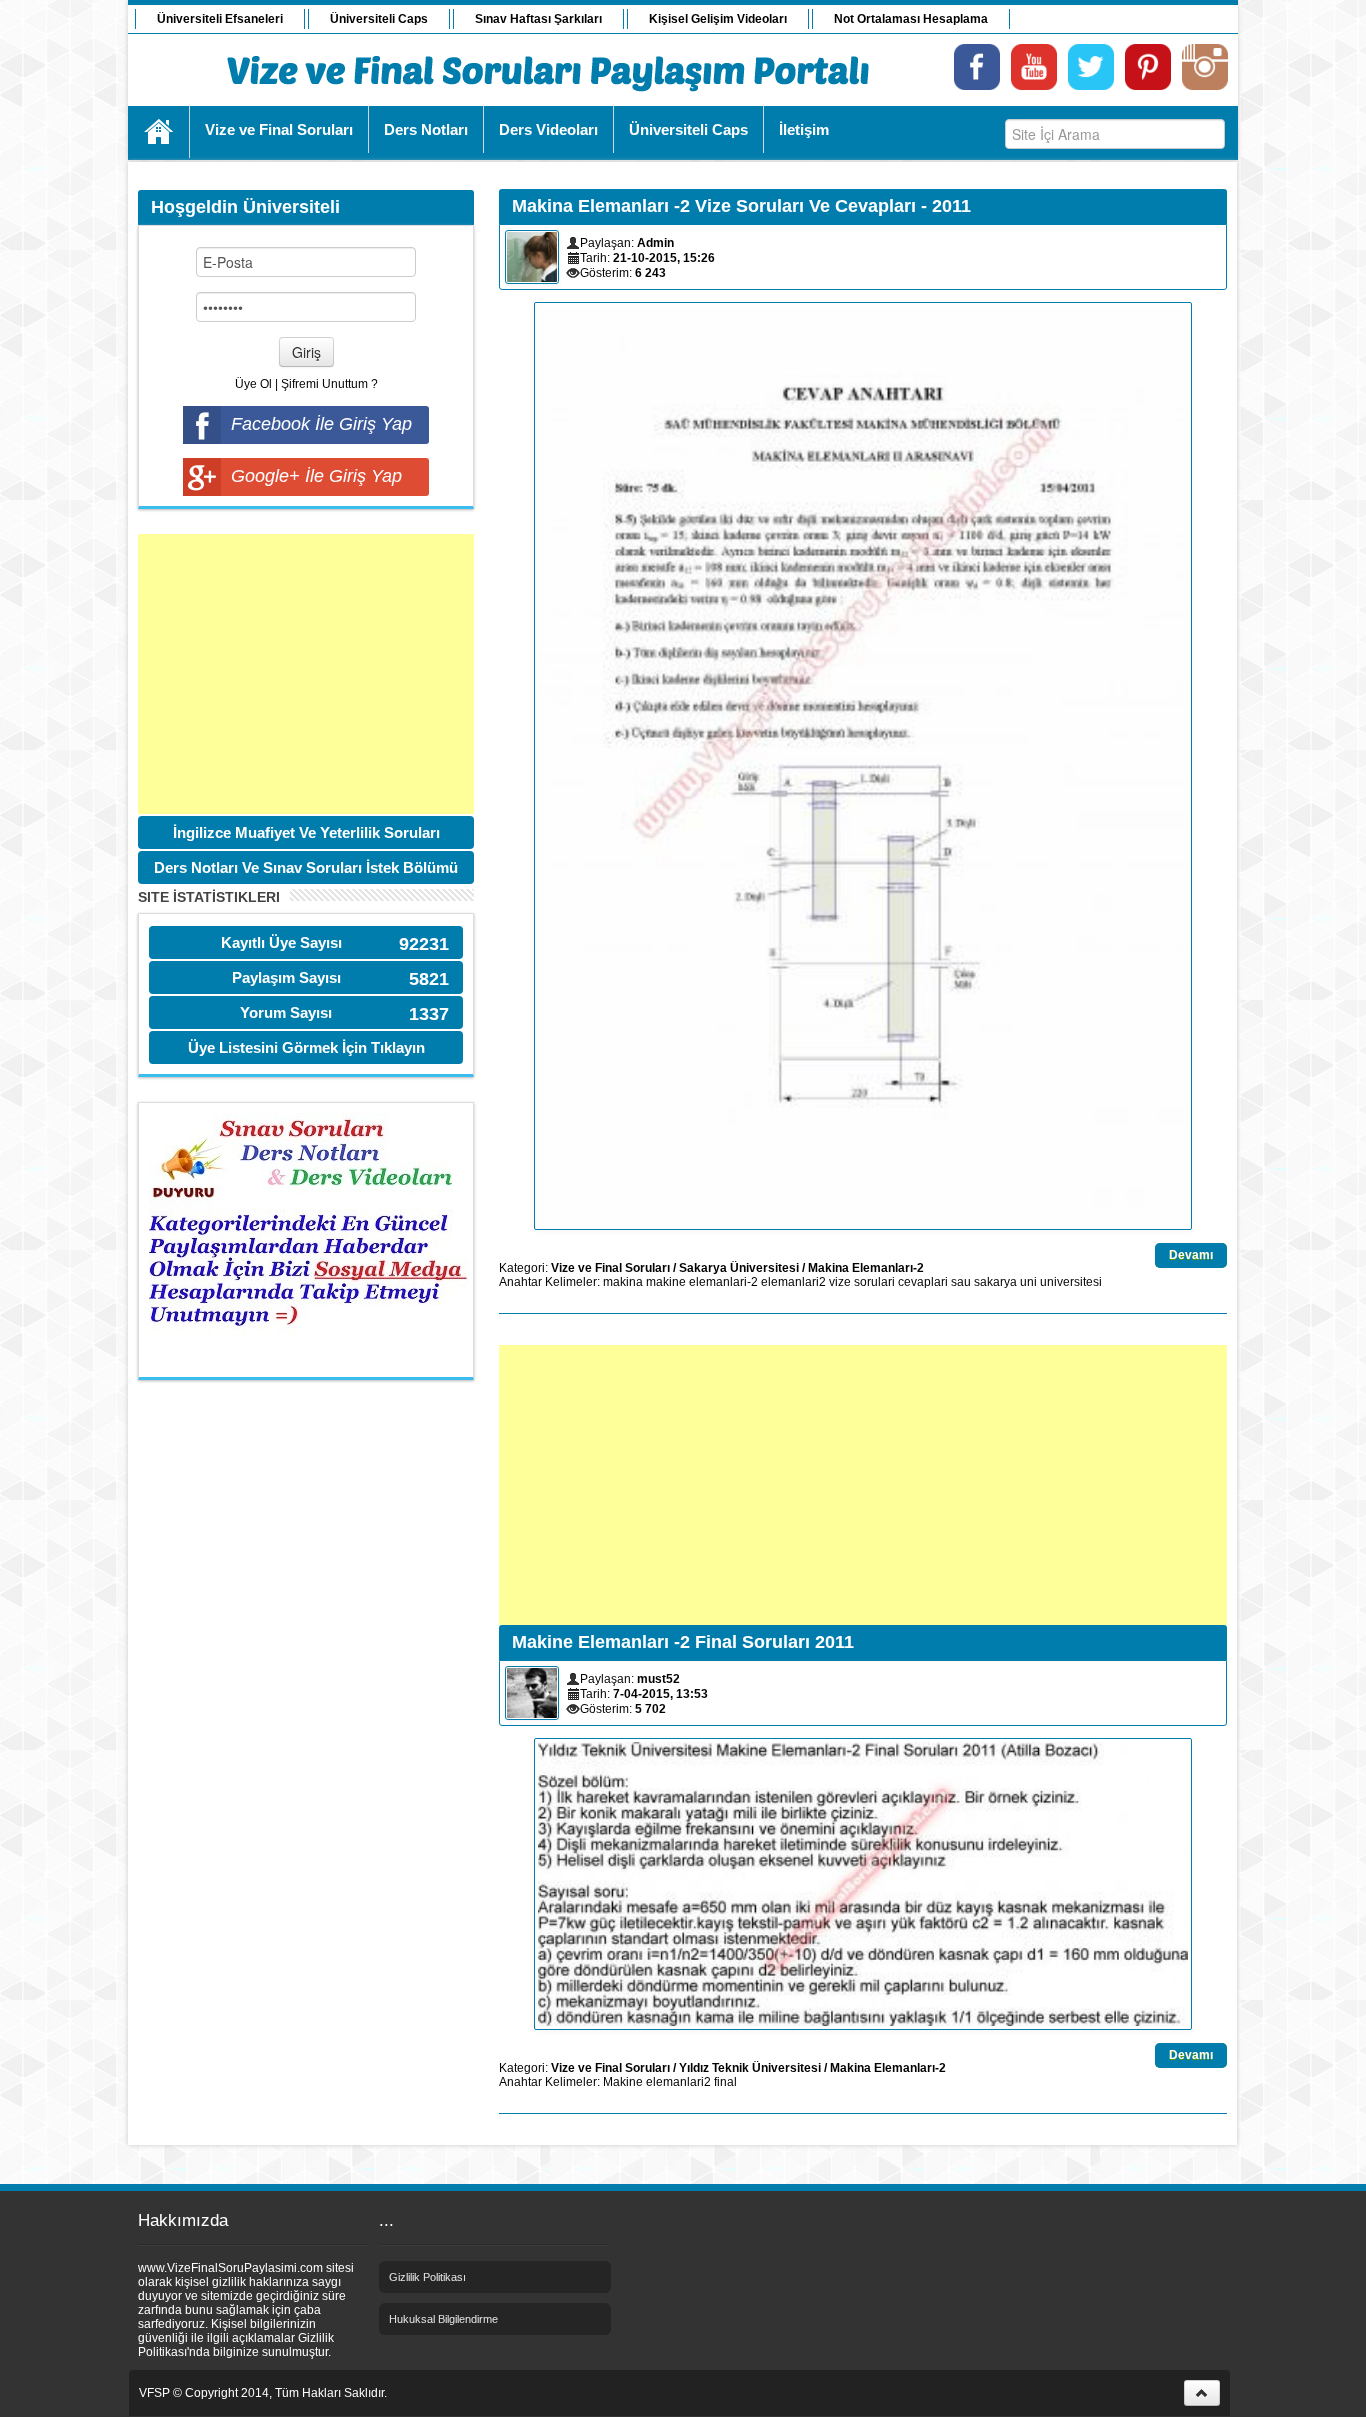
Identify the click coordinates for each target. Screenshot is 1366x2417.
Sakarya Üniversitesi (739, 1268)
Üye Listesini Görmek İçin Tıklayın (306, 1047)
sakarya (995, 1282)
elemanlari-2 (723, 1282)
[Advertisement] (306, 674)
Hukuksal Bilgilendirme (443, 2319)
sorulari (874, 1282)
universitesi (1071, 1282)
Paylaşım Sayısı (286, 977)
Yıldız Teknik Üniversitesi (750, 2068)
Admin (655, 243)
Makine (623, 2082)
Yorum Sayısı (286, 1012)
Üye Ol (253, 384)
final (725, 2082)
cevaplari (923, 1282)
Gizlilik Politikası (427, 2277)
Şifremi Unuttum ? (329, 384)
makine (666, 1282)
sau (961, 1282)
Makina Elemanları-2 (866, 1268)
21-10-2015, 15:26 (664, 258)
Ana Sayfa (159, 132)
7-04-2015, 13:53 (660, 1694)
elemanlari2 (793, 1282)
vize (840, 1282)
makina (623, 1282)
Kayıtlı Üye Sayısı (281, 942)
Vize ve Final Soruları (610, 1268)
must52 (658, 1679)
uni (1028, 1282)
